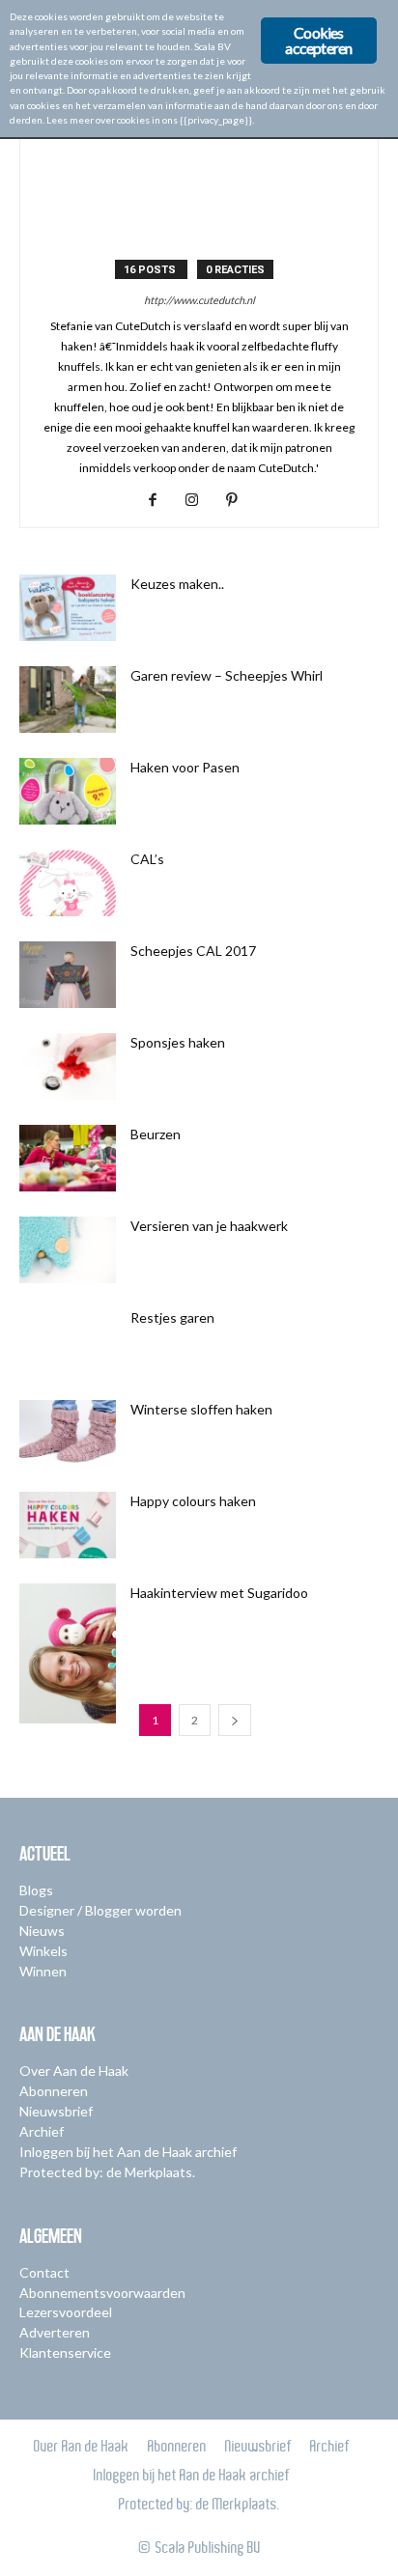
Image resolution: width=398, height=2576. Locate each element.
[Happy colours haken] (68, 1525)
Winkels (43, 1951)
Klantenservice (65, 2352)
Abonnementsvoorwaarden (102, 2293)
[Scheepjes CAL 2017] (68, 975)
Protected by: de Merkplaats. (107, 2172)
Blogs (36, 1890)
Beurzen (156, 1134)
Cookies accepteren (318, 40)
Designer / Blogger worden (100, 1910)
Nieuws (42, 1931)
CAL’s (147, 859)
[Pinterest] (239, 500)
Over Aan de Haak (74, 2071)
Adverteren (55, 2332)
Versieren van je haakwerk (209, 1226)
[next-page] (235, 1720)
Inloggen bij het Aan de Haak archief (128, 2152)
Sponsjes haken (178, 1042)
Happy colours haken (193, 1501)
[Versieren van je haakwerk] (68, 1250)
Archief (42, 2131)
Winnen (43, 1971)
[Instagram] (199, 500)
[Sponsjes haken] (68, 1066)
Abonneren (54, 2091)
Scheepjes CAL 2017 (193, 951)
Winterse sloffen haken (201, 1409)
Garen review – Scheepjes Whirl (227, 675)
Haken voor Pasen (185, 767)
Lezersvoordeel (66, 2312)
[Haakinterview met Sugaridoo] (68, 1653)
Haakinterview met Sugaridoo (219, 1593)
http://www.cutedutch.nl (199, 300)
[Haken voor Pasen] (68, 791)
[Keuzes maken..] (68, 608)
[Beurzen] (68, 1158)
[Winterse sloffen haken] (68, 1433)
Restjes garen (172, 1317)
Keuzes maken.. (177, 584)
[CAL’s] (68, 883)
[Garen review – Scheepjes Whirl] (68, 700)
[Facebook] (160, 500)
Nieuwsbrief (56, 2111)
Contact (44, 2272)
